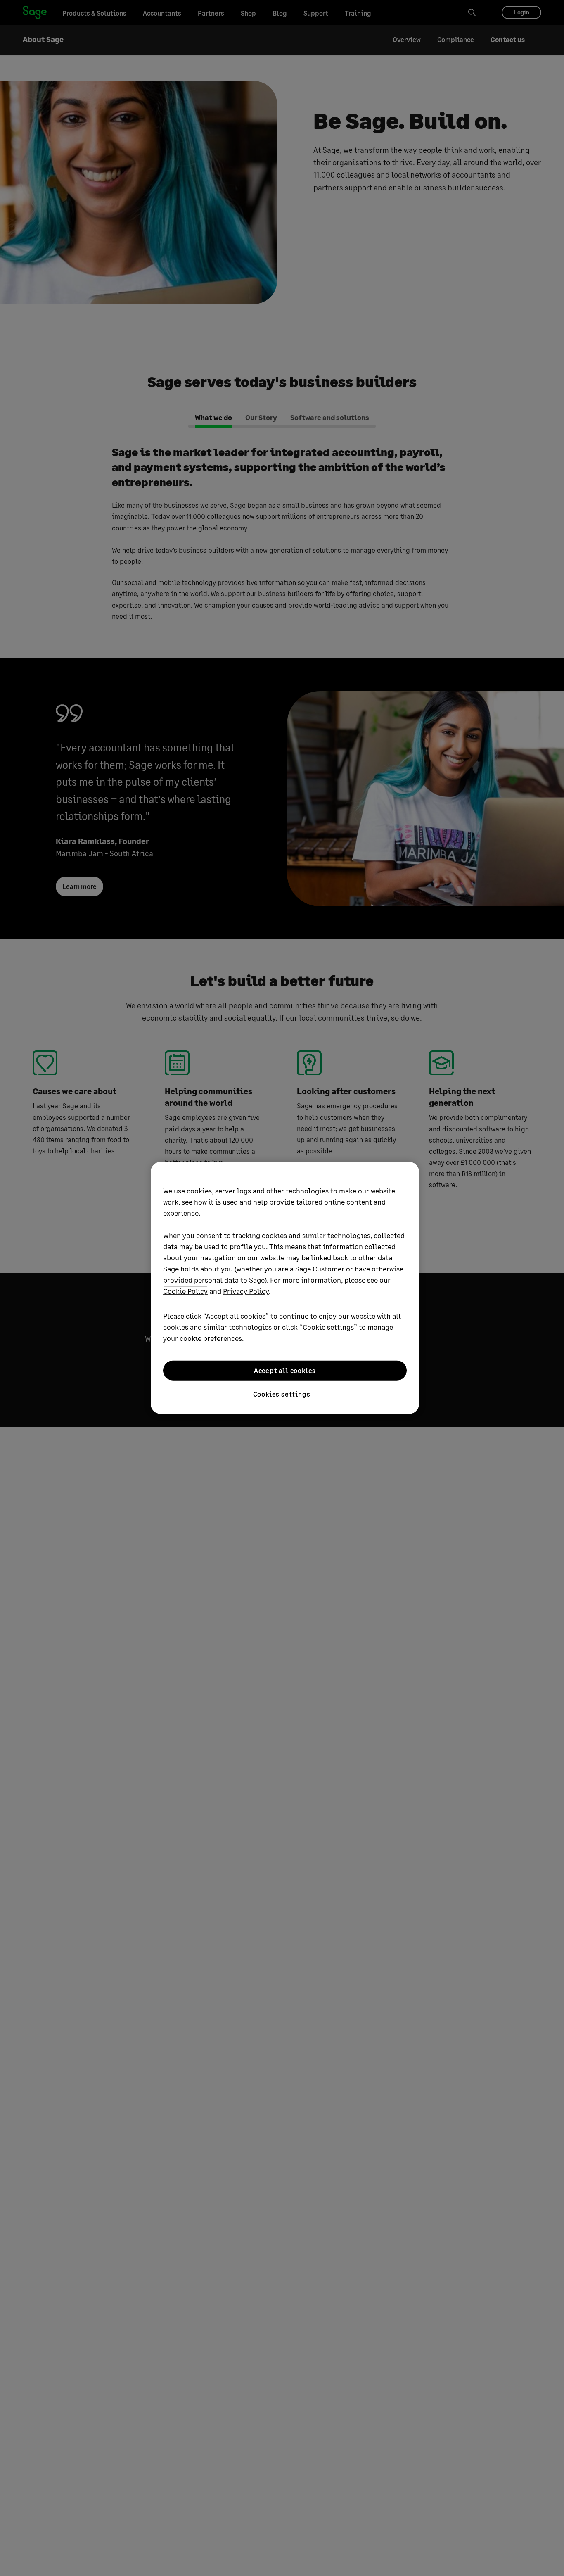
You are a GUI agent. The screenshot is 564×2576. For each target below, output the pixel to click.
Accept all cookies (285, 1370)
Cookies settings (282, 1394)
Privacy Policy (246, 1291)
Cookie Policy (185, 1291)
